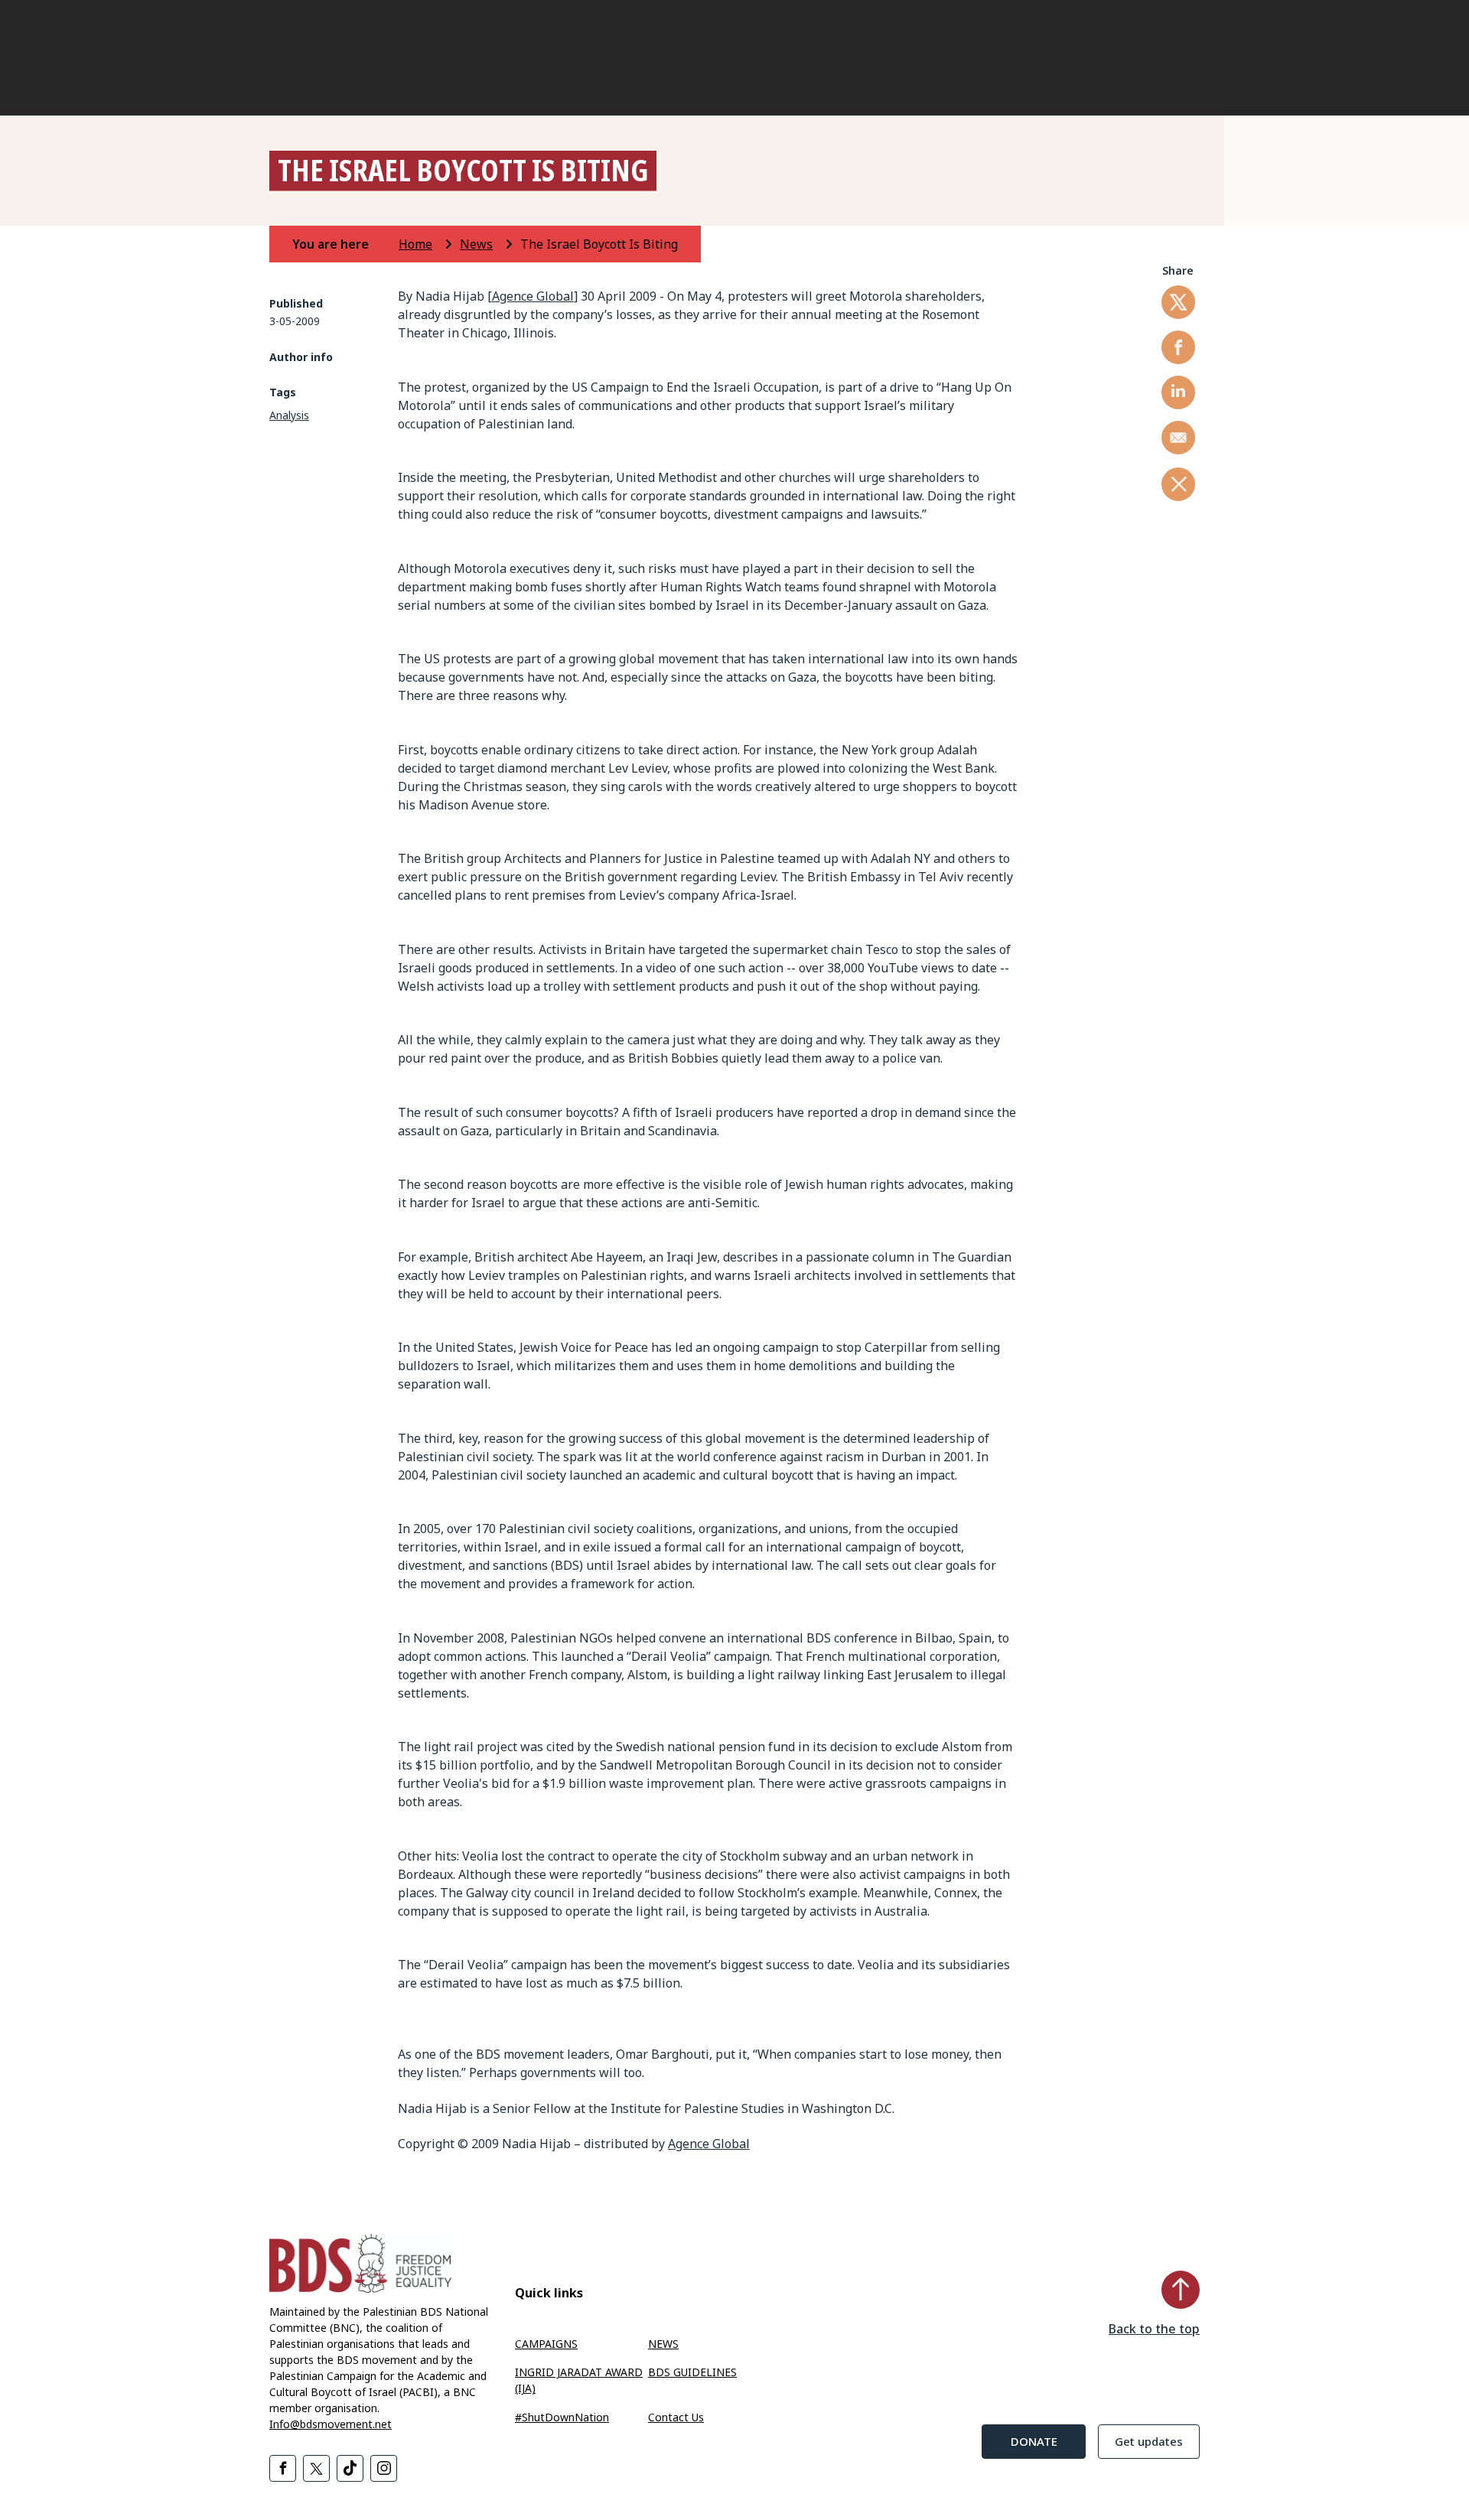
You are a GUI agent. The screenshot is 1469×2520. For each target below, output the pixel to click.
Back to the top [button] (1154, 2329)
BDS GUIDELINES (692, 2372)
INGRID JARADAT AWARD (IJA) (579, 2380)
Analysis (289, 415)
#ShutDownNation (562, 2417)
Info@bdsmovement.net (331, 2424)
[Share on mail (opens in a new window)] (1178, 438)
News (476, 244)
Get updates (1149, 2441)
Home (415, 244)
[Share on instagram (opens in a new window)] (384, 2468)
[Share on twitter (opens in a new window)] (1178, 302)
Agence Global (709, 2144)
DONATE (1034, 2441)
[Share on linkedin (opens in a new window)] (1178, 392)
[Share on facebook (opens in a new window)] (1178, 347)
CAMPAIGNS (546, 2344)
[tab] (344, 244)
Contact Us (676, 2417)
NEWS (663, 2344)
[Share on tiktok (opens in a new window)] (350, 2468)
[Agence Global (531, 296)
